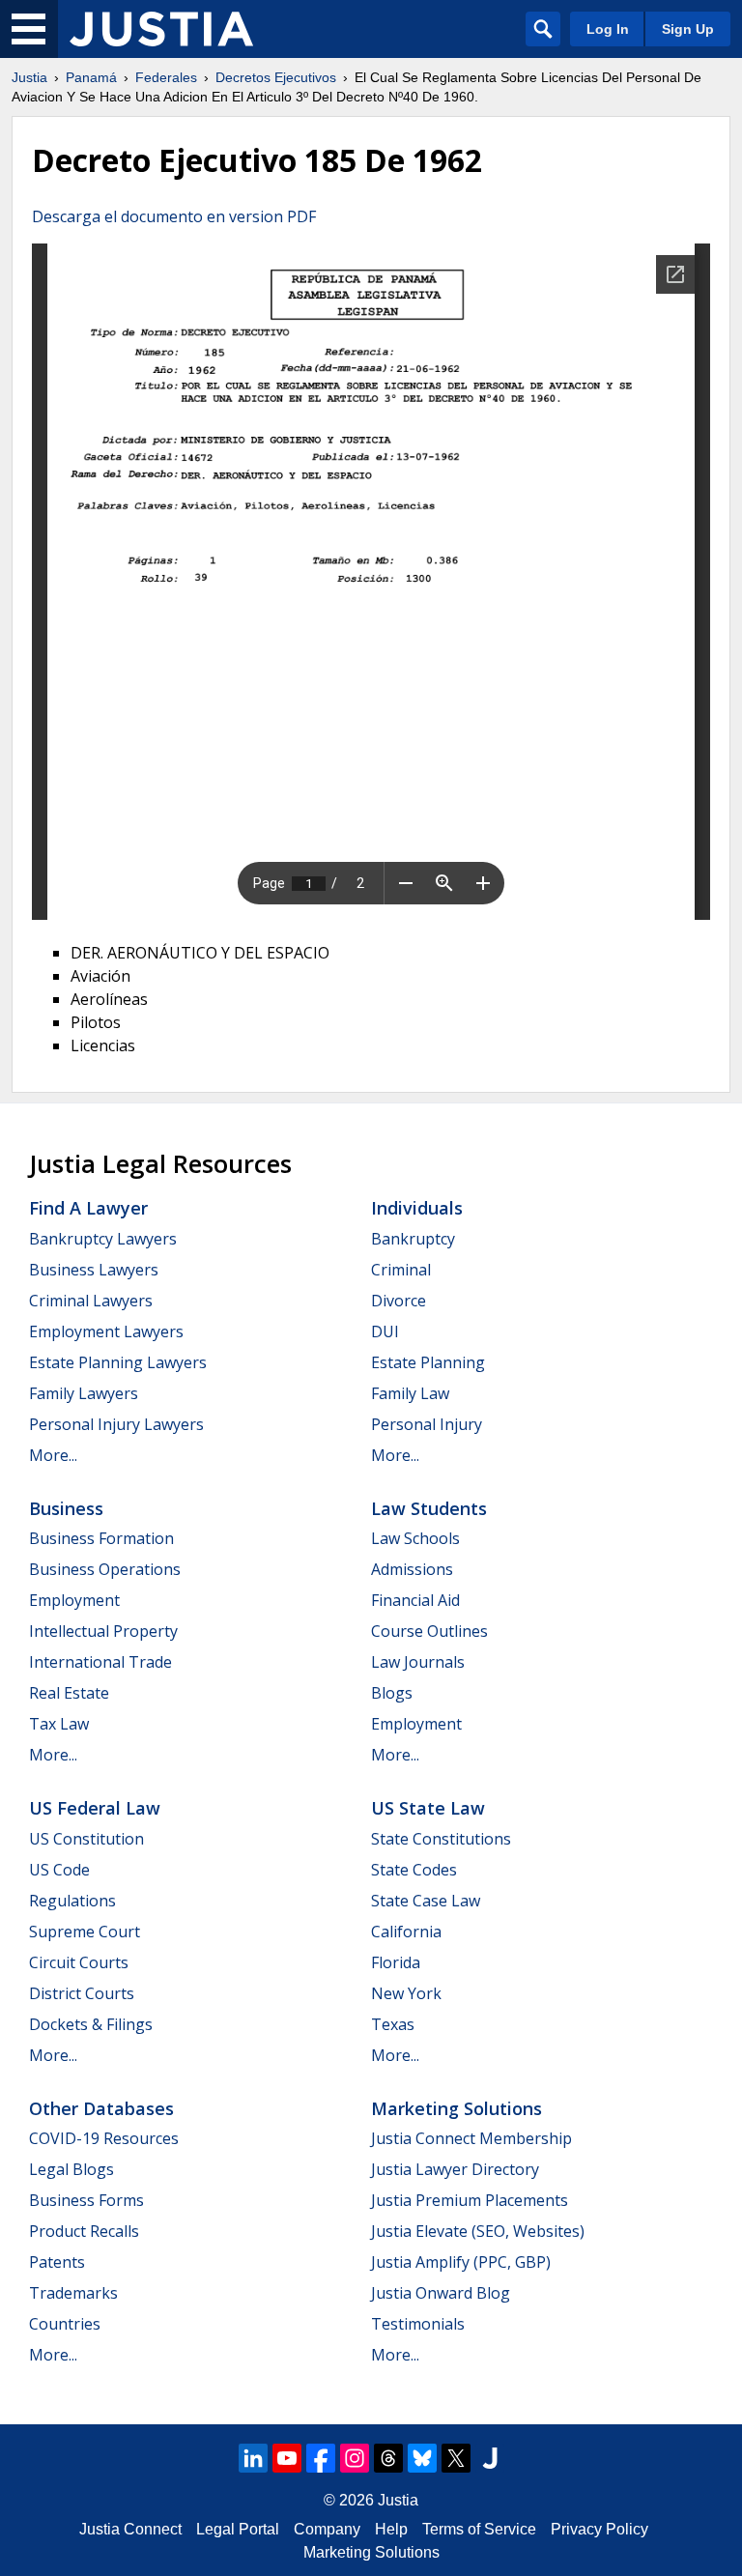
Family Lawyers (84, 1393)
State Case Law (426, 1901)
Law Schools (415, 1538)
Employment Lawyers (106, 1331)
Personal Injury (427, 1424)
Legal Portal (238, 2529)
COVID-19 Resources (104, 2138)
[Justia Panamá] (161, 29)
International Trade (100, 1662)
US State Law (428, 1808)
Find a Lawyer (88, 1208)
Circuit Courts (79, 1962)
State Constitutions (441, 1839)
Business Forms (86, 2200)
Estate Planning (428, 1362)
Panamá (91, 77)
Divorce (399, 1301)
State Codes (414, 1870)
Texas (393, 2024)
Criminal (401, 1270)
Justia (29, 77)
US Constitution (86, 1839)
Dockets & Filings (91, 2024)
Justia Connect (130, 2529)
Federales (166, 77)
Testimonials (418, 2324)
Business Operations (105, 1569)
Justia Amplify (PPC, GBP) (461, 2262)
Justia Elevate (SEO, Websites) (478, 2231)
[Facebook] (321, 2458)
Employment (74, 1600)
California (406, 1932)
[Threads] (388, 2458)
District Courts (82, 1993)
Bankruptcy (413, 1239)
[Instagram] (355, 2458)
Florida (396, 1962)
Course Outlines (429, 1631)
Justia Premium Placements (470, 2200)
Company (327, 2529)
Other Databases (101, 2108)
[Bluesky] (422, 2458)
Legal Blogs (71, 2169)
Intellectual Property (103, 1631)
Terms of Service (479, 2529)
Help (391, 2529)
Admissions (412, 1569)
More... (53, 1455)
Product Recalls (84, 2231)
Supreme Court (85, 1932)
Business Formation (101, 1538)
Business (66, 1508)
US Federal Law (95, 1808)
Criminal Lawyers (91, 1301)
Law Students (429, 1508)
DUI (385, 1331)
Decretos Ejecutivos (276, 77)
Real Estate (69, 1693)
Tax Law (59, 1724)
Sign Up (688, 29)
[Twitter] (456, 2458)
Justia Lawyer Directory (455, 2169)
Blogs (392, 1693)
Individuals (417, 1208)
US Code (59, 1870)
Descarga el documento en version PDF (174, 216)
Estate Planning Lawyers (118, 1362)
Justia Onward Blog (441, 2293)
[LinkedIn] (253, 2458)
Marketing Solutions (457, 2108)
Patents (57, 2262)
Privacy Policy (599, 2529)
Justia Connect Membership (471, 2138)
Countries (65, 2324)
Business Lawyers (94, 1270)
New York (406, 1993)
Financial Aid (415, 1600)
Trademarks (73, 2293)
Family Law (410, 1393)
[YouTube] (287, 2458)
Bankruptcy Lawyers (103, 1239)
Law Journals (418, 1662)
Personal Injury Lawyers (116, 1424)
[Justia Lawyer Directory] (490, 2458)
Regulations (72, 1901)
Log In (608, 29)
